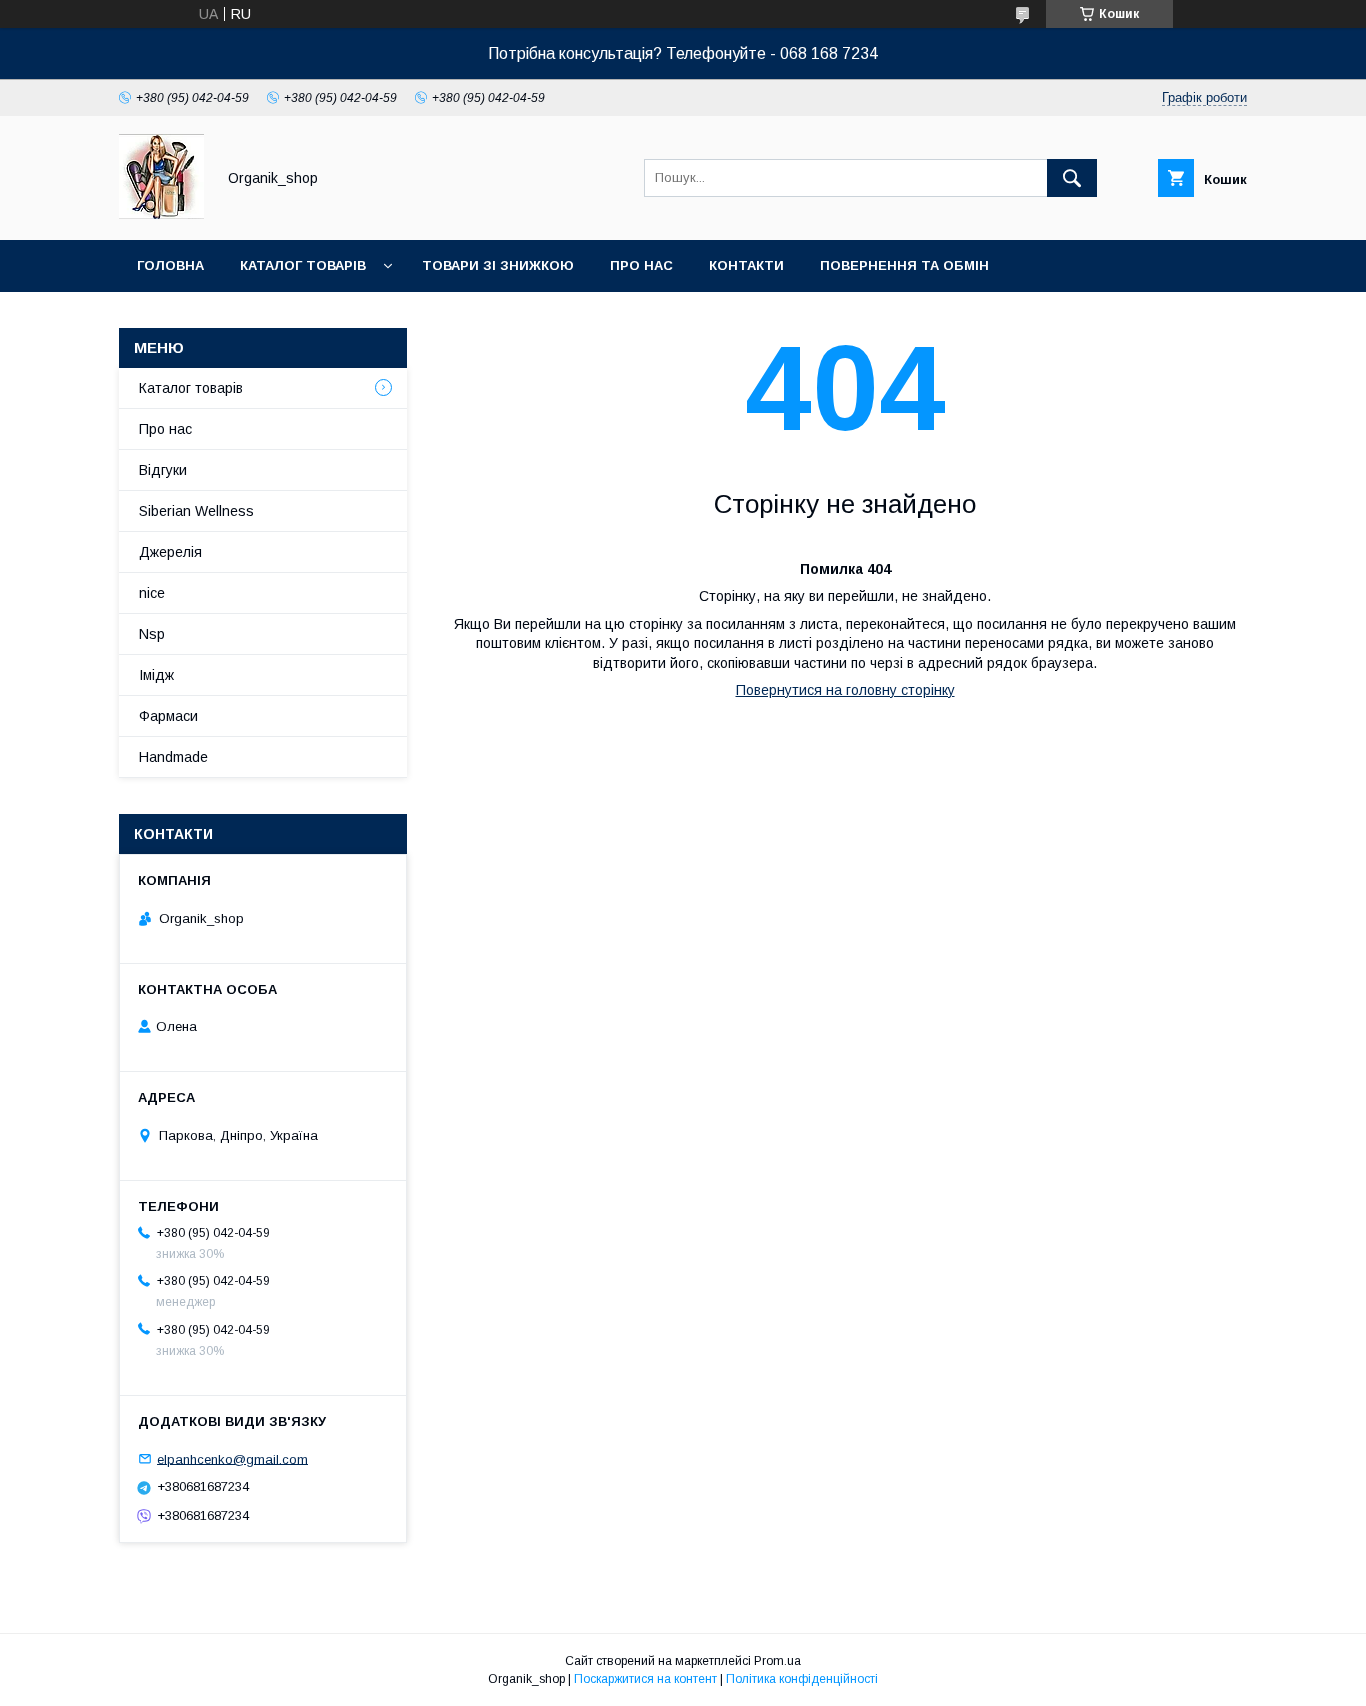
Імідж (156, 675)
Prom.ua (777, 1661)
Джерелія (170, 552)
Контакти (746, 265)
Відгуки (163, 470)
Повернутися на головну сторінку (845, 690)
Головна (170, 265)
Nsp (152, 634)
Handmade (173, 757)
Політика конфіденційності (802, 1679)
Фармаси (168, 716)
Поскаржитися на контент (645, 1679)
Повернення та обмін (904, 265)
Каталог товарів (303, 265)
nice (152, 593)
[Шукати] (1072, 178)
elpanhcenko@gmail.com (232, 1458)
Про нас (641, 265)
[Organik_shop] (161, 214)
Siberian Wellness (196, 511)
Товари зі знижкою (498, 265)
